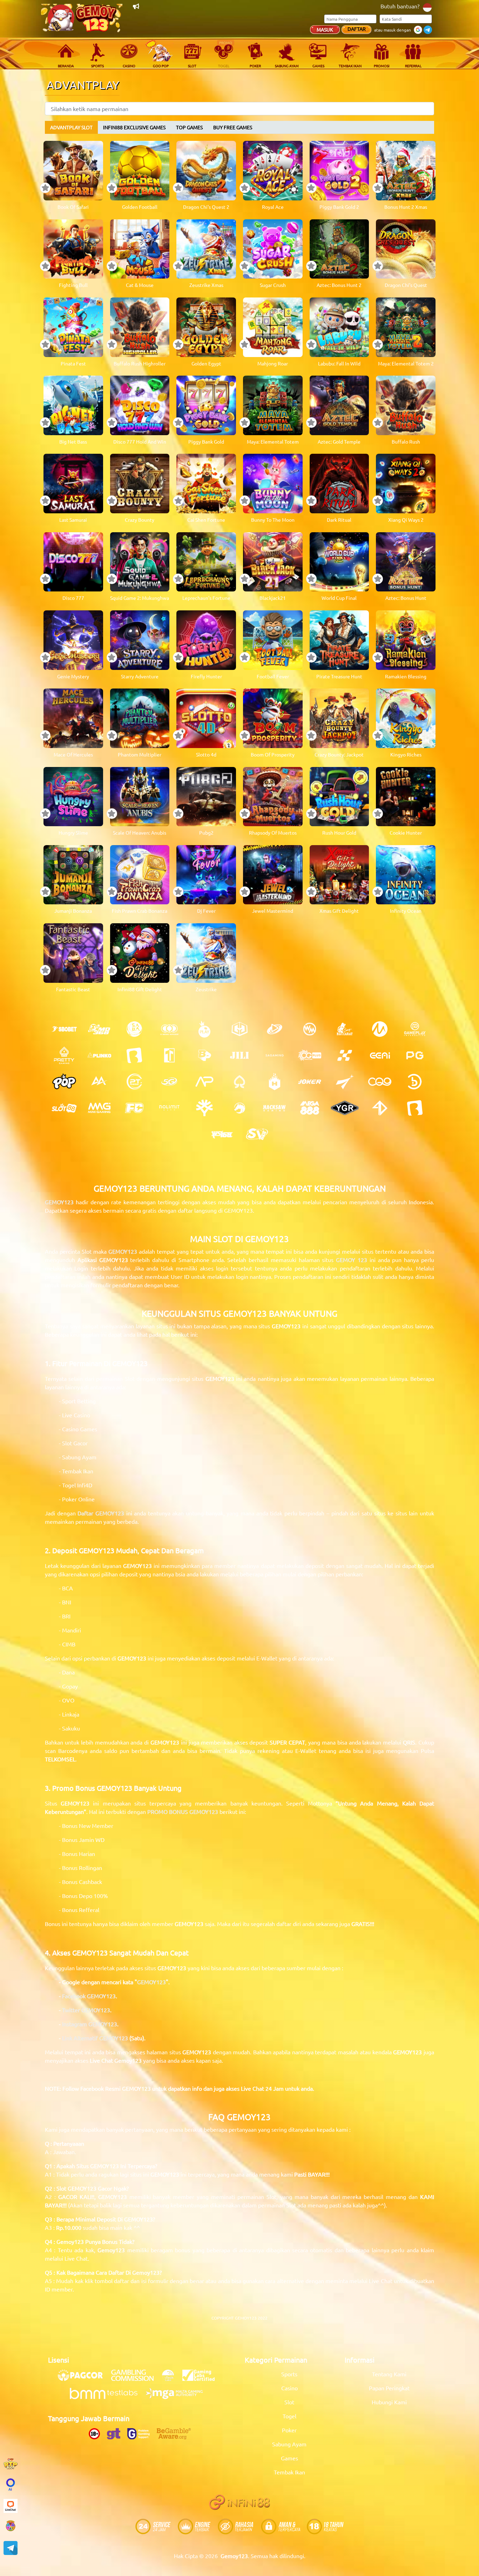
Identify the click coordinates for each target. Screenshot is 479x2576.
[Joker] (310, 1082)
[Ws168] (222, 1134)
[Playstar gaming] (345, 1082)
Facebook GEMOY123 (89, 1996)
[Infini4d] (380, 1108)
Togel (289, 2416)
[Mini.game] (99, 1055)
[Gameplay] (415, 1029)
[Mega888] (310, 1108)
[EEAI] (380, 1055)
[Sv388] (257, 1134)
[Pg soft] (415, 1055)
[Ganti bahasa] (427, 7)
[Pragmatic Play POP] (64, 1082)
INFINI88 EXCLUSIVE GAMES (134, 127)
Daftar (357, 29)
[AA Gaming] (99, 1082)
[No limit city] (169, 1108)
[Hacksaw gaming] (275, 1108)
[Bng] (415, 1082)
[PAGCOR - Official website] (84, 2379)
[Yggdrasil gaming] (204, 1108)
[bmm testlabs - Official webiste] (107, 2397)
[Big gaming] (134, 1055)
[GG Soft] (239, 1029)
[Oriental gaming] (310, 1055)
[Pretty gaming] (64, 1055)
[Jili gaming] (239, 1055)
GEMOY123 (123, 1251)
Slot (289, 2402)
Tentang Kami (389, 2374)
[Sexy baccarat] (345, 1029)
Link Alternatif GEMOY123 (95, 2038)
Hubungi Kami (389, 2402)
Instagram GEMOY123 (90, 2024)
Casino (289, 2388)
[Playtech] (275, 1029)
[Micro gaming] (380, 1029)
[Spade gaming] (239, 1082)
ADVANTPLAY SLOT (71, 127)
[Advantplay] (204, 1082)
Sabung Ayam (289, 2444)
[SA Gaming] (275, 1055)
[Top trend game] (169, 1055)
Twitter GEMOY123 (86, 2010)
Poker (289, 2430)
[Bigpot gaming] (204, 1055)
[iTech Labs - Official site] (171, 2379)
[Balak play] (415, 1108)
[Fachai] (134, 1108)
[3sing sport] (169, 1029)
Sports (289, 2374)
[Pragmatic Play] (204, 1029)
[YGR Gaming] (345, 1108)
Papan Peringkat (389, 2388)
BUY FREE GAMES (233, 127)
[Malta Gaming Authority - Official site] (178, 2397)
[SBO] (64, 1029)
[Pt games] (134, 1082)
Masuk (325, 29)
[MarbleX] (345, 1055)
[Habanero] (275, 1082)
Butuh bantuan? (400, 6)
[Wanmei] (310, 1029)
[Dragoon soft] (239, 1108)
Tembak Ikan (289, 2472)
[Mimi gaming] (99, 1108)
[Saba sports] (134, 1029)
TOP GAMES (189, 127)
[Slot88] (64, 1108)
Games (289, 2458)
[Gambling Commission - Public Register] (136, 2379)
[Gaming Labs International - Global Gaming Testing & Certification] (202, 2379)
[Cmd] (99, 1029)
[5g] (169, 1082)
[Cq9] (380, 1082)
